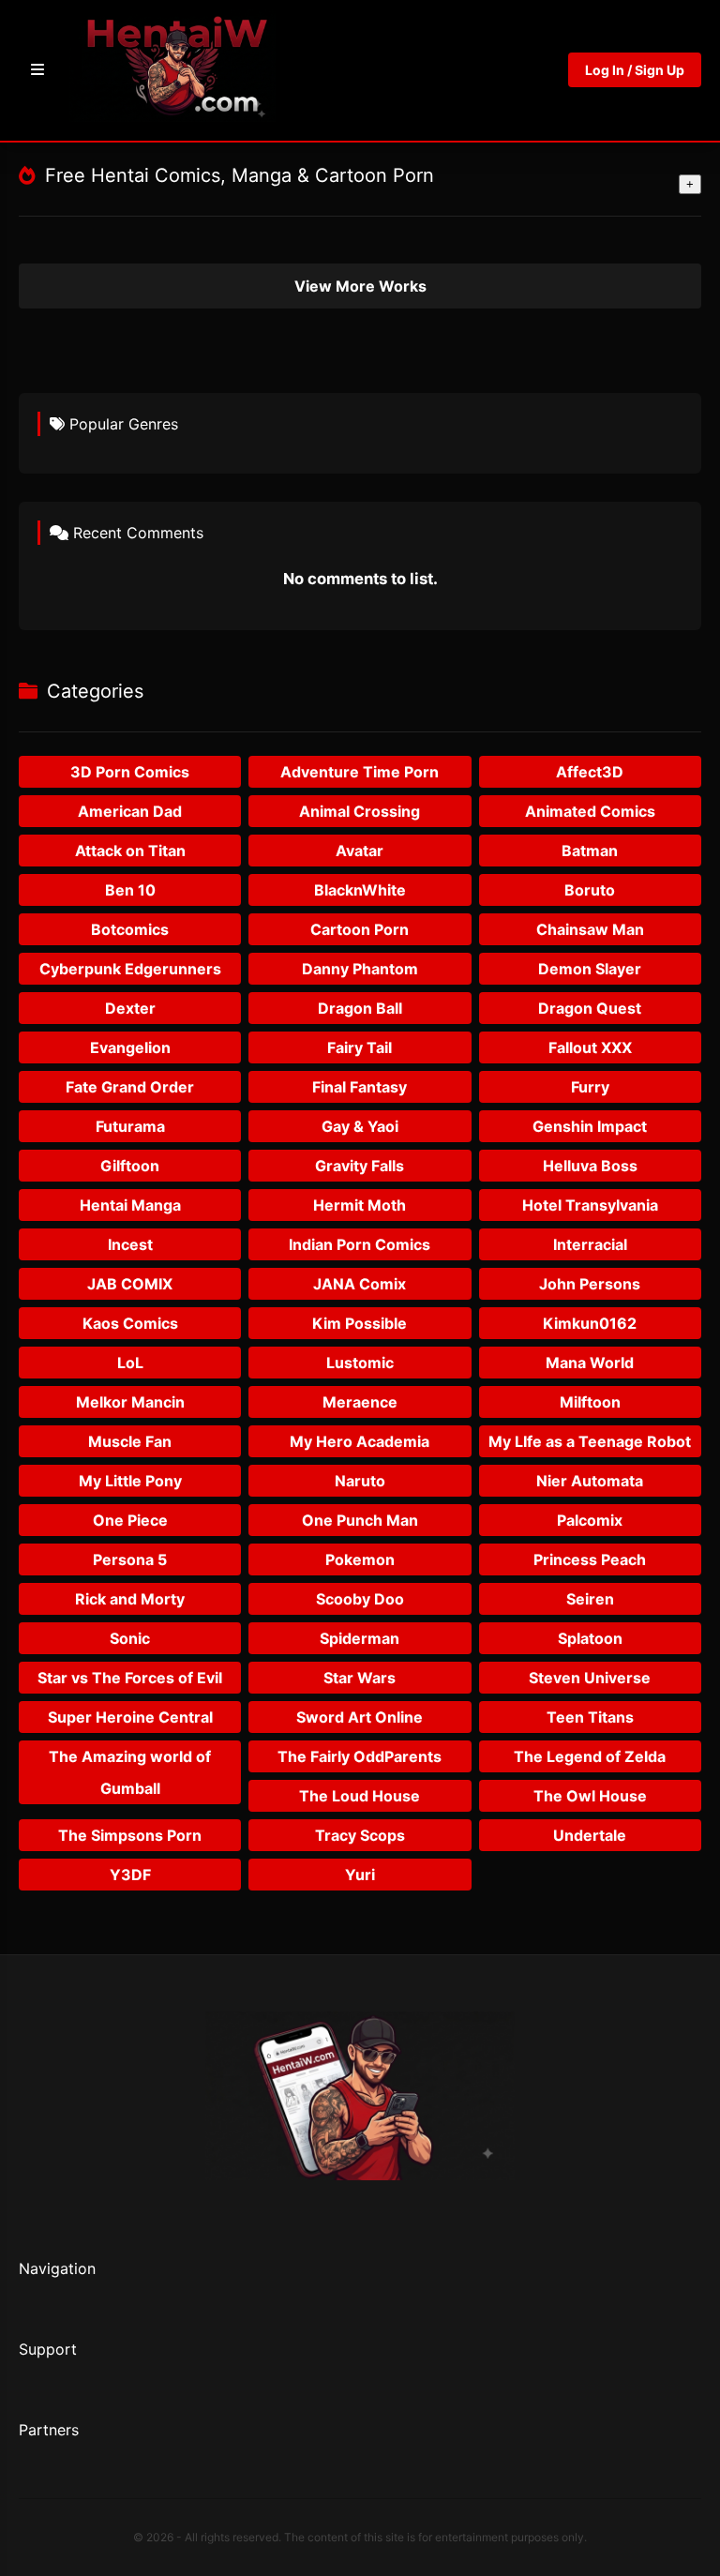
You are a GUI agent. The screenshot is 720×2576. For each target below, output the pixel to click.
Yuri (360, 1875)
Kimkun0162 (590, 1323)
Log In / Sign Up (635, 70)
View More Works (360, 286)
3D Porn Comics (130, 772)
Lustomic (360, 1363)
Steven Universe (590, 1678)
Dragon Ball (360, 1008)
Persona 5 (130, 1559)
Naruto (360, 1481)
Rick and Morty (130, 1599)
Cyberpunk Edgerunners (130, 969)
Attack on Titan (130, 851)
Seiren (590, 1599)
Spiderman (360, 1638)
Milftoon (590, 1402)
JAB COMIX (130, 1284)
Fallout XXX (590, 1047)
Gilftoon (130, 1166)
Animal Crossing (360, 811)
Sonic (130, 1638)
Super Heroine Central (130, 1717)
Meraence (360, 1402)
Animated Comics (590, 811)
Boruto (590, 890)
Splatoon (590, 1638)
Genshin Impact (590, 1126)
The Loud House (360, 1796)
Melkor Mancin (130, 1402)
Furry (590, 1087)
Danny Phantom (360, 969)
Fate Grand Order (130, 1087)
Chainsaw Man (590, 929)
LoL (130, 1363)
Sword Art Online (360, 1717)
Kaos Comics (130, 1323)
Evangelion (130, 1047)
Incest (130, 1244)
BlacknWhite (360, 890)
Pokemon (360, 1559)
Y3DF (130, 1875)
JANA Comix (360, 1284)
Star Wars (360, 1678)
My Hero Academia (360, 1441)
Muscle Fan (130, 1441)
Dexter (130, 1008)
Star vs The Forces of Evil (130, 1678)
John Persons (590, 1284)
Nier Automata (590, 1481)
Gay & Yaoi (360, 1126)
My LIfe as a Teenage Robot (590, 1441)
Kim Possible (360, 1323)
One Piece (130, 1520)
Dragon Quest (590, 1008)
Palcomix (590, 1520)
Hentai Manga (130, 1205)
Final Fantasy (360, 1087)
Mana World (590, 1363)
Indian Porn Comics (360, 1244)
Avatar (360, 851)
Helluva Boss (590, 1166)
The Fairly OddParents (360, 1756)
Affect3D (590, 772)
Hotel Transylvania (590, 1205)
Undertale (590, 1835)
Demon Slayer (590, 969)
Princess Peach (590, 1559)
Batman (590, 851)
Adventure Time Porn (360, 772)
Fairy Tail (360, 1047)
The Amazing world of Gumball (130, 1772)
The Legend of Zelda (590, 1756)
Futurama (130, 1126)
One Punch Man (360, 1520)
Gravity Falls (360, 1166)
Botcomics (130, 929)
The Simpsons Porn (130, 1835)
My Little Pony (130, 1481)
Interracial (590, 1244)
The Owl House (590, 1796)
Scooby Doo (360, 1599)
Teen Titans (590, 1717)
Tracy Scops (360, 1835)
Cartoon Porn (360, 929)
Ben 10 (130, 890)
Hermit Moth (360, 1205)
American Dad (130, 811)
